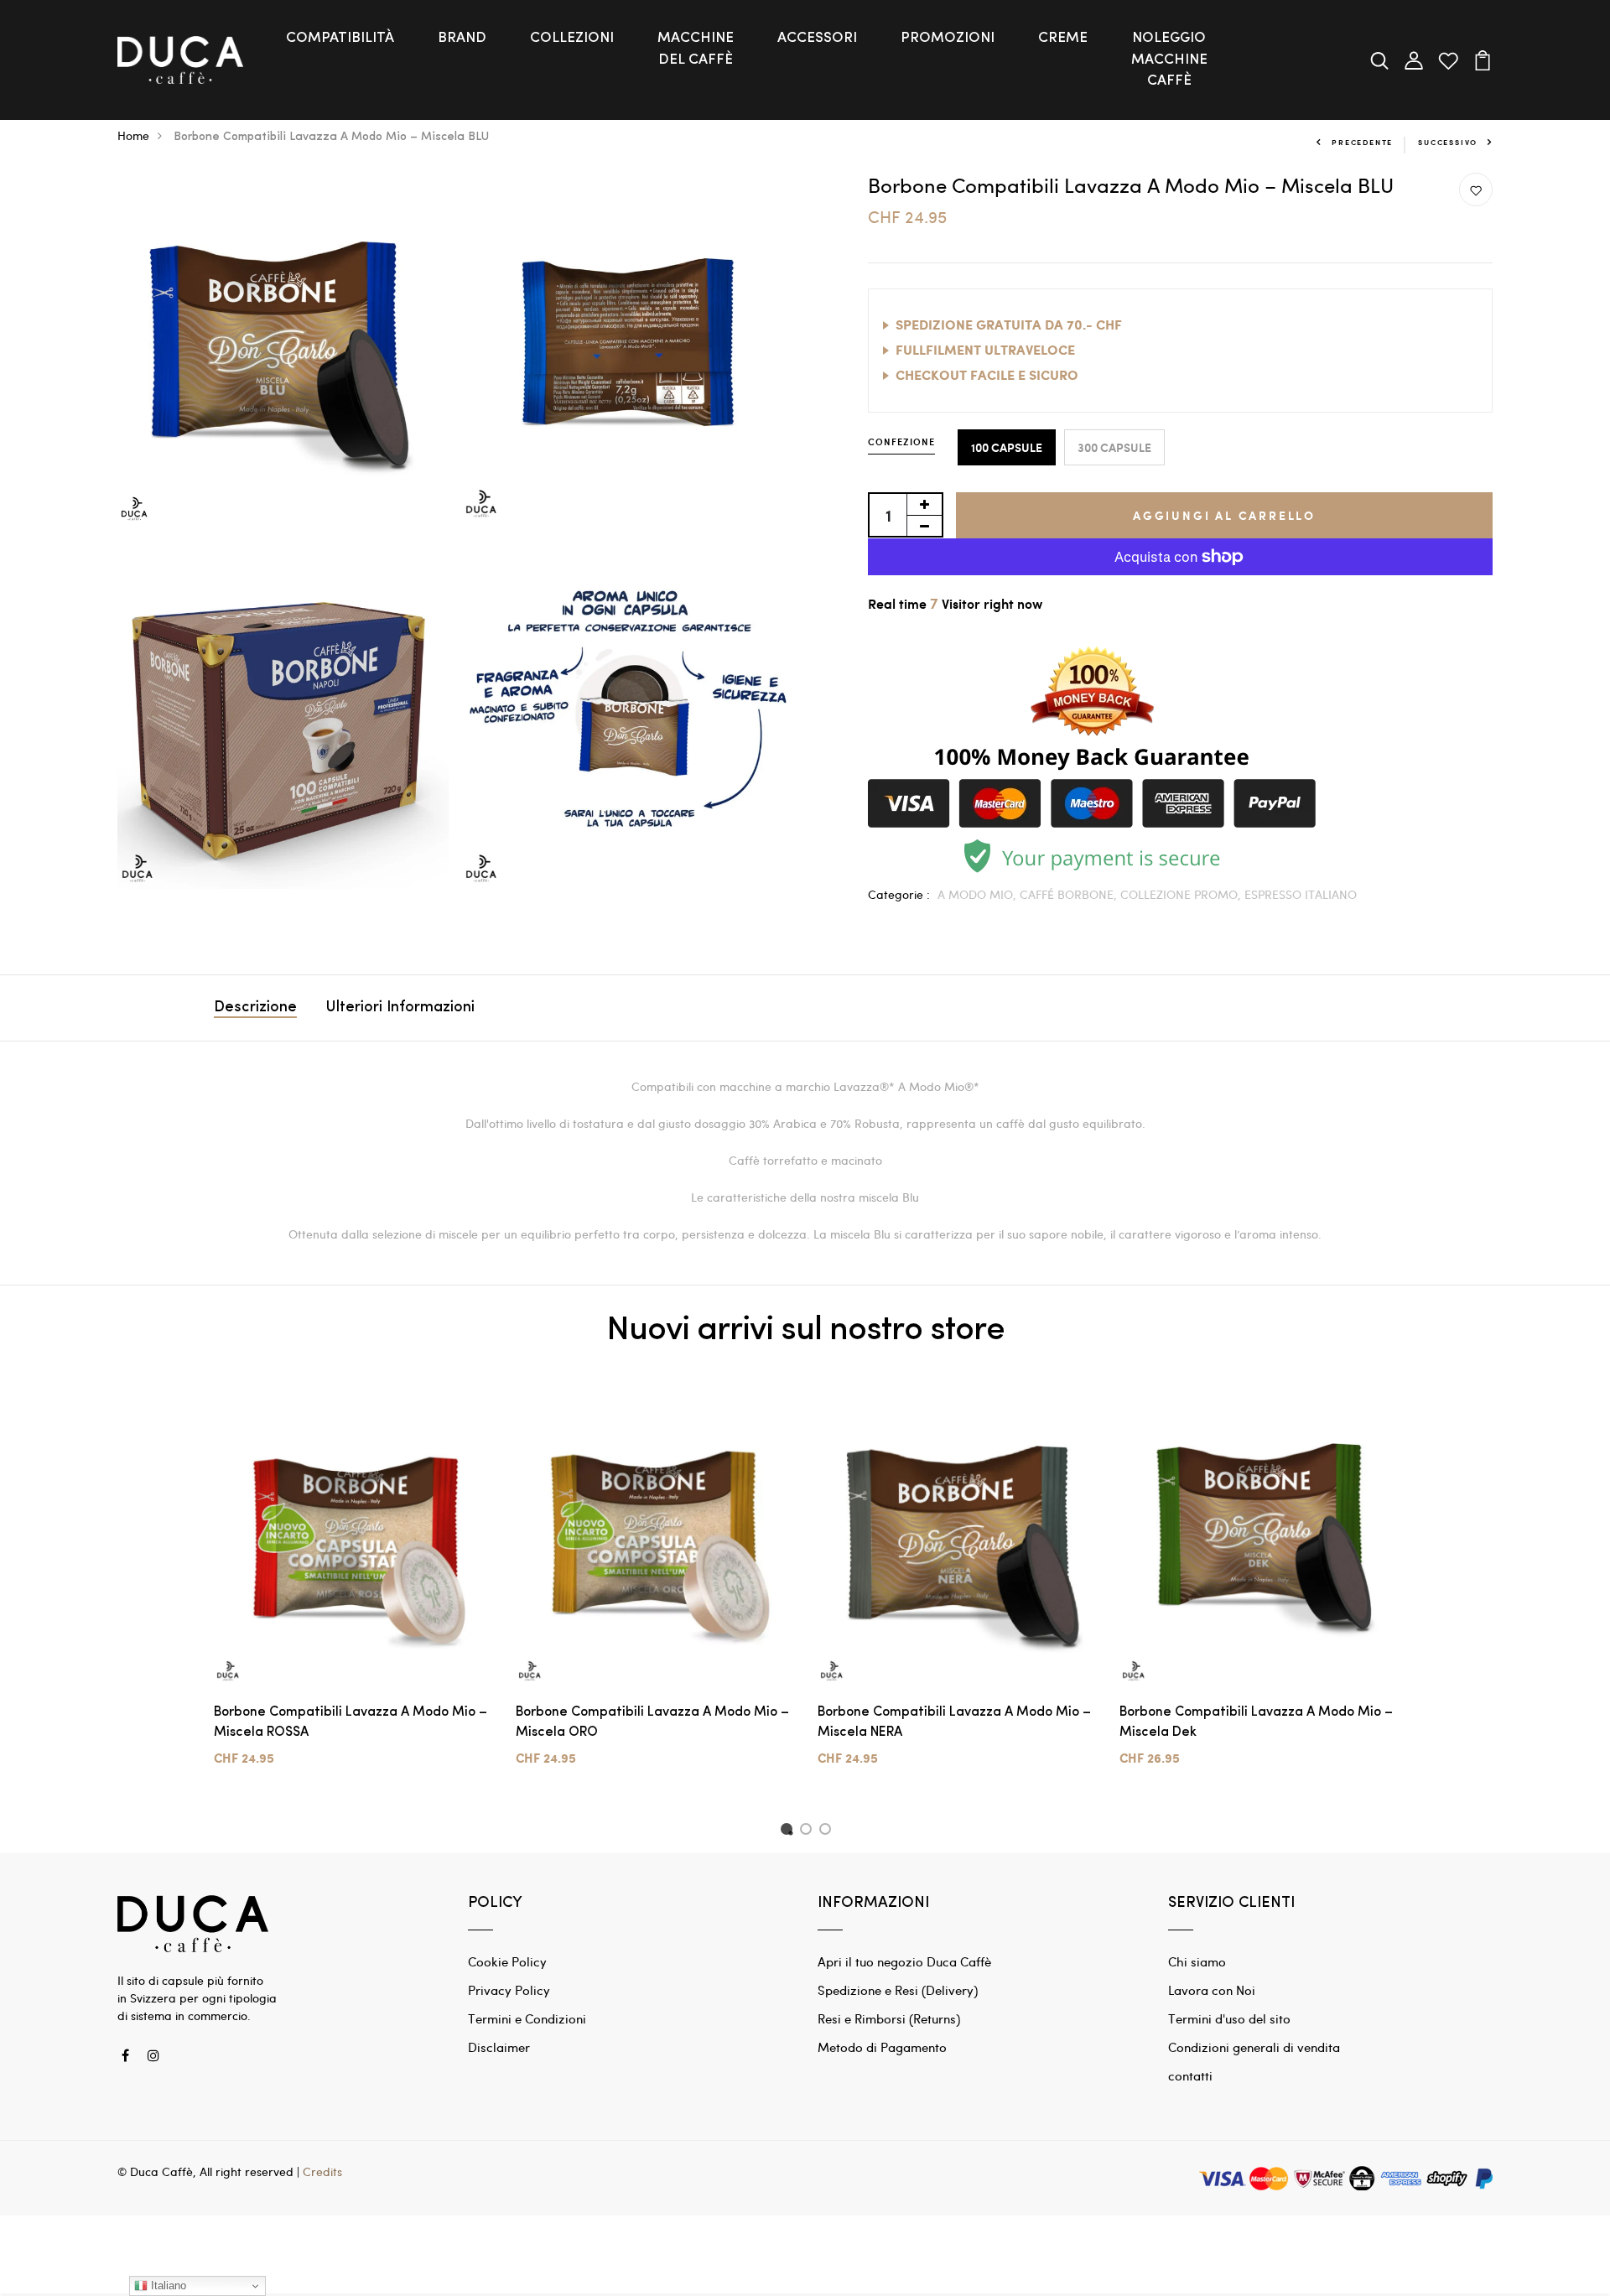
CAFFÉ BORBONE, (1070, 894)
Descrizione (255, 1008)
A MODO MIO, (979, 894)
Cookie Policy (507, 1961)
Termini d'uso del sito (1229, 2018)
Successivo (1448, 142)
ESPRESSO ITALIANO (1301, 894)
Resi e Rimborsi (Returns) (889, 2018)
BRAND (462, 38)
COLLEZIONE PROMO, (1182, 894)
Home (133, 135)
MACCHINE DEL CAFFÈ (696, 49)
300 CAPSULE (1114, 447)
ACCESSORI (817, 38)
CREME (1063, 38)
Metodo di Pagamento (882, 2047)
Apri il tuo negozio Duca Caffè (904, 1961)
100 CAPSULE (1007, 447)
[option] (352, 1593)
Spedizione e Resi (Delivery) (898, 1990)
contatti (1190, 2075)
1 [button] (789, 1831)
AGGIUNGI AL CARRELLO (1224, 515)
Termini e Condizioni (527, 2018)
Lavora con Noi (1212, 1990)
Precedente (1362, 142)
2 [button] (809, 1831)
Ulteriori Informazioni (400, 1008)
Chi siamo (1197, 1961)
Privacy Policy (509, 1990)
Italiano (167, 2286)
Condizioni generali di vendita (1254, 2047)
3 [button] (828, 1831)
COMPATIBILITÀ (340, 38)
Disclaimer (499, 2047)
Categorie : (899, 894)
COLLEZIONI (572, 38)
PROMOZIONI (948, 38)
